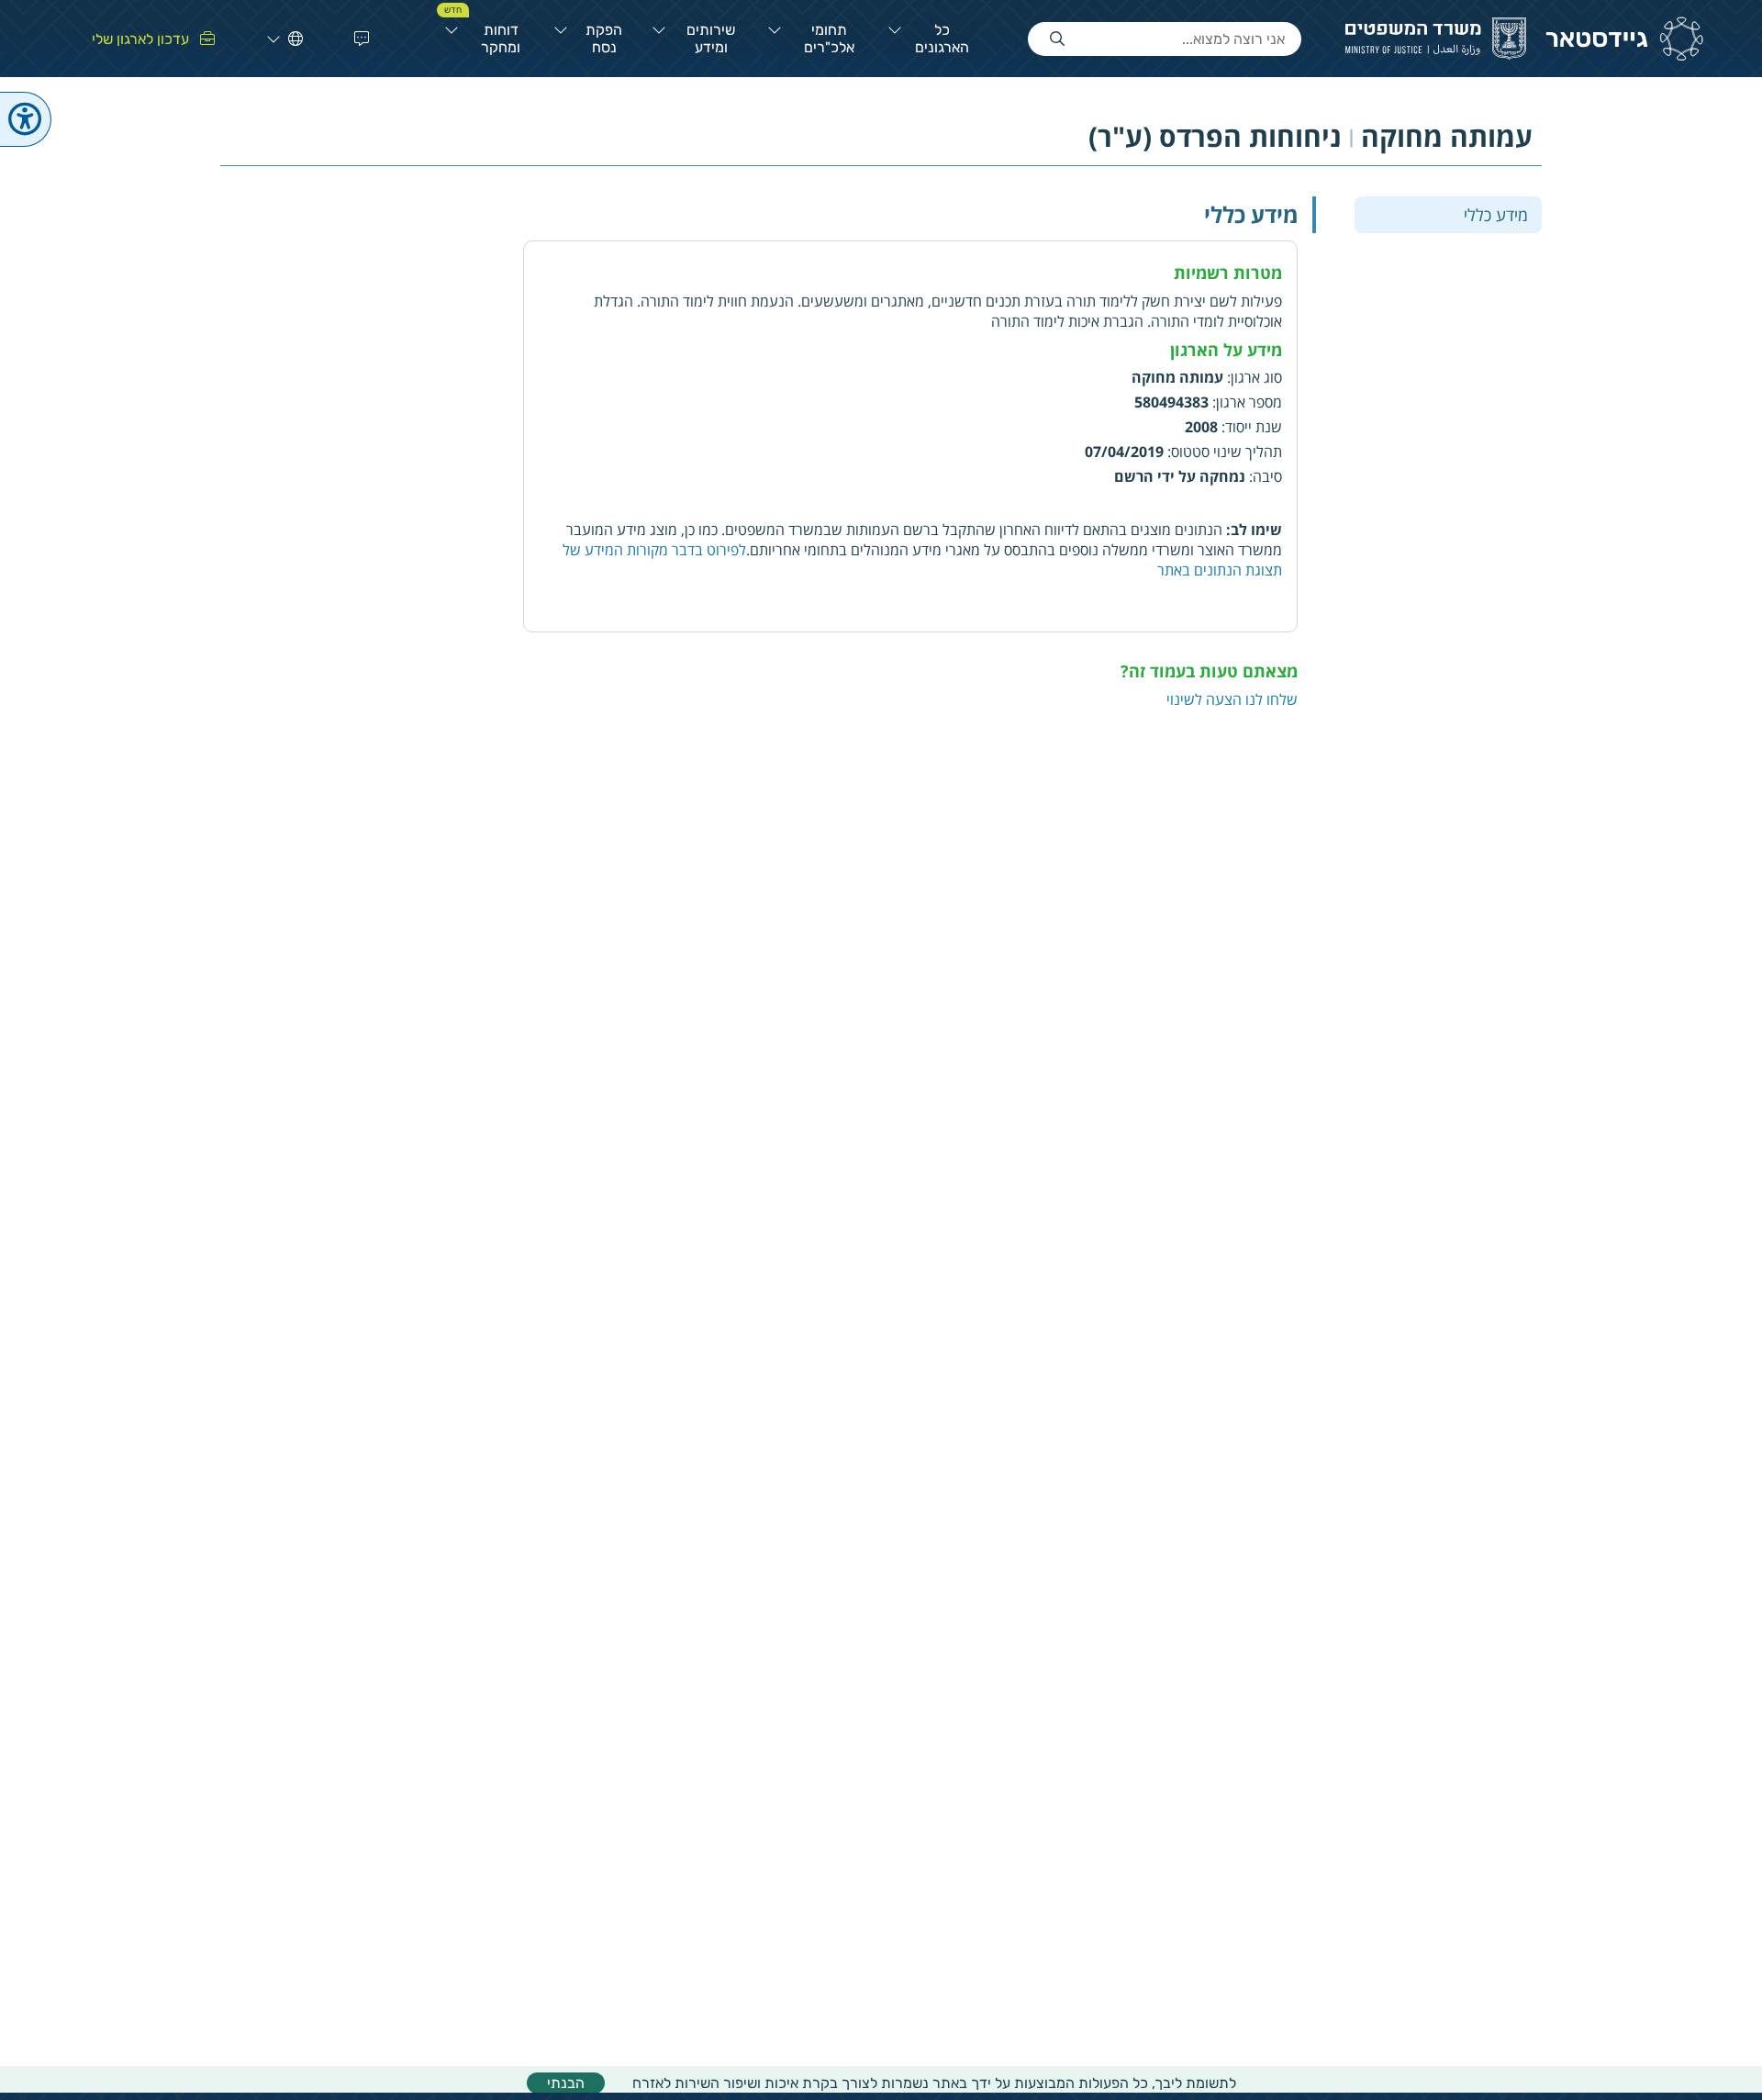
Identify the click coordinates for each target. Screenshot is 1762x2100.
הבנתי (566, 2083)
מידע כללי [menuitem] (1496, 214)
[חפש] (1057, 39)
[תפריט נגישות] (26, 119)
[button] (358, 39)
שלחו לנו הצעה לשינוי (1232, 699)
